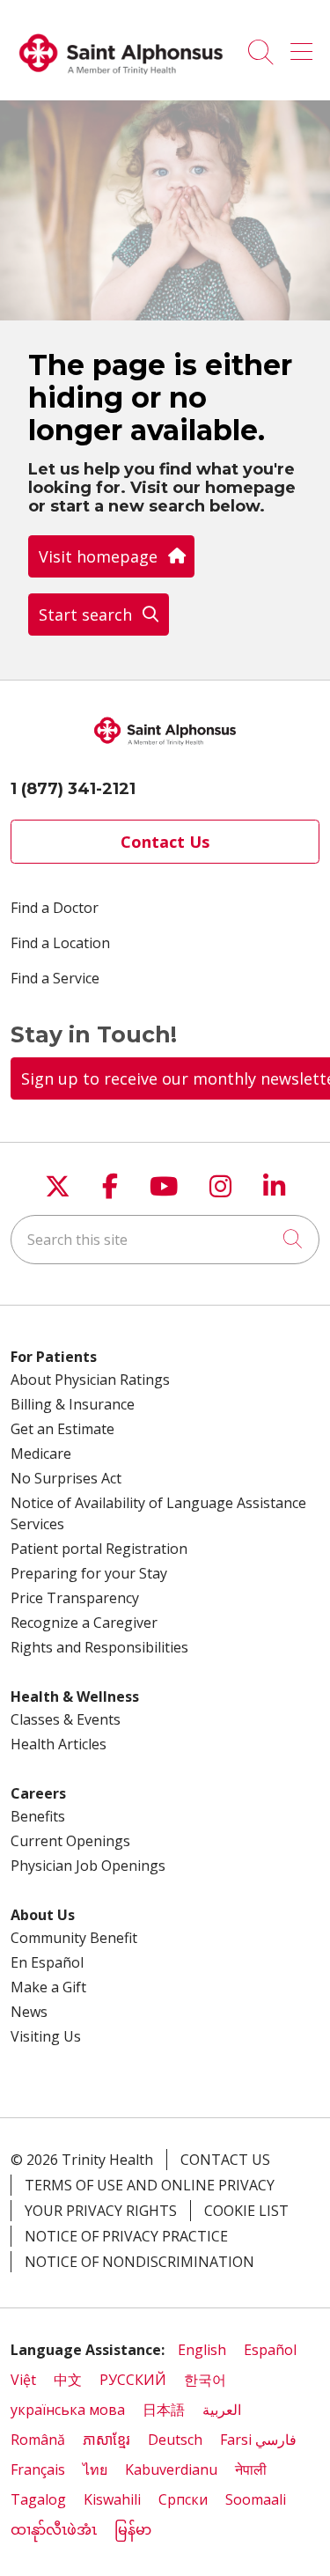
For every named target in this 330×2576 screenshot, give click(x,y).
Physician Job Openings (88, 1866)
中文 (68, 2380)
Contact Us (165, 842)
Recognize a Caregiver (84, 1623)
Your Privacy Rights (101, 2211)
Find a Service (55, 978)
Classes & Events (66, 1719)
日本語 (164, 2410)
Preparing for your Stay (89, 1573)
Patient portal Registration (99, 1549)
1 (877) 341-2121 (73, 789)
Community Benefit (74, 1938)
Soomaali (256, 2499)
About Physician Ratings (90, 1380)
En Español (47, 1962)
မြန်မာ (133, 2529)
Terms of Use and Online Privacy (150, 2185)
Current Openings (70, 1841)
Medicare (41, 1454)
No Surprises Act (66, 1478)
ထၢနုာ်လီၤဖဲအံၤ (54, 2529)
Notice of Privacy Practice (126, 2236)
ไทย (95, 2469)
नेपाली (251, 2469)
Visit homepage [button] (98, 556)
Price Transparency (75, 1598)
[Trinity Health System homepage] (121, 81)
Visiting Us (46, 2036)
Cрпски (183, 2499)
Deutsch (175, 2440)
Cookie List (246, 2211)
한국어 (205, 2380)
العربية (222, 2410)
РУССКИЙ (133, 2380)
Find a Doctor (55, 908)
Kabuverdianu (171, 2469)
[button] (305, 46)
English (202, 2350)
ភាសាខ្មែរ (106, 2440)
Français (38, 2469)
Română (38, 2440)
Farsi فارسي (258, 2440)
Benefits (38, 1816)
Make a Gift (48, 1987)
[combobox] (165, 1240)
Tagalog (38, 2499)
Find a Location (60, 943)
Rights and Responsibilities (99, 1647)
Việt (23, 2380)
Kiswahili (112, 2499)
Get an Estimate (62, 1429)
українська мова (68, 2410)
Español (270, 2350)
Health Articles (59, 1744)
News (29, 2012)
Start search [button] (85, 615)
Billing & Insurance (73, 1404)
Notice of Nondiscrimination (139, 2262)
